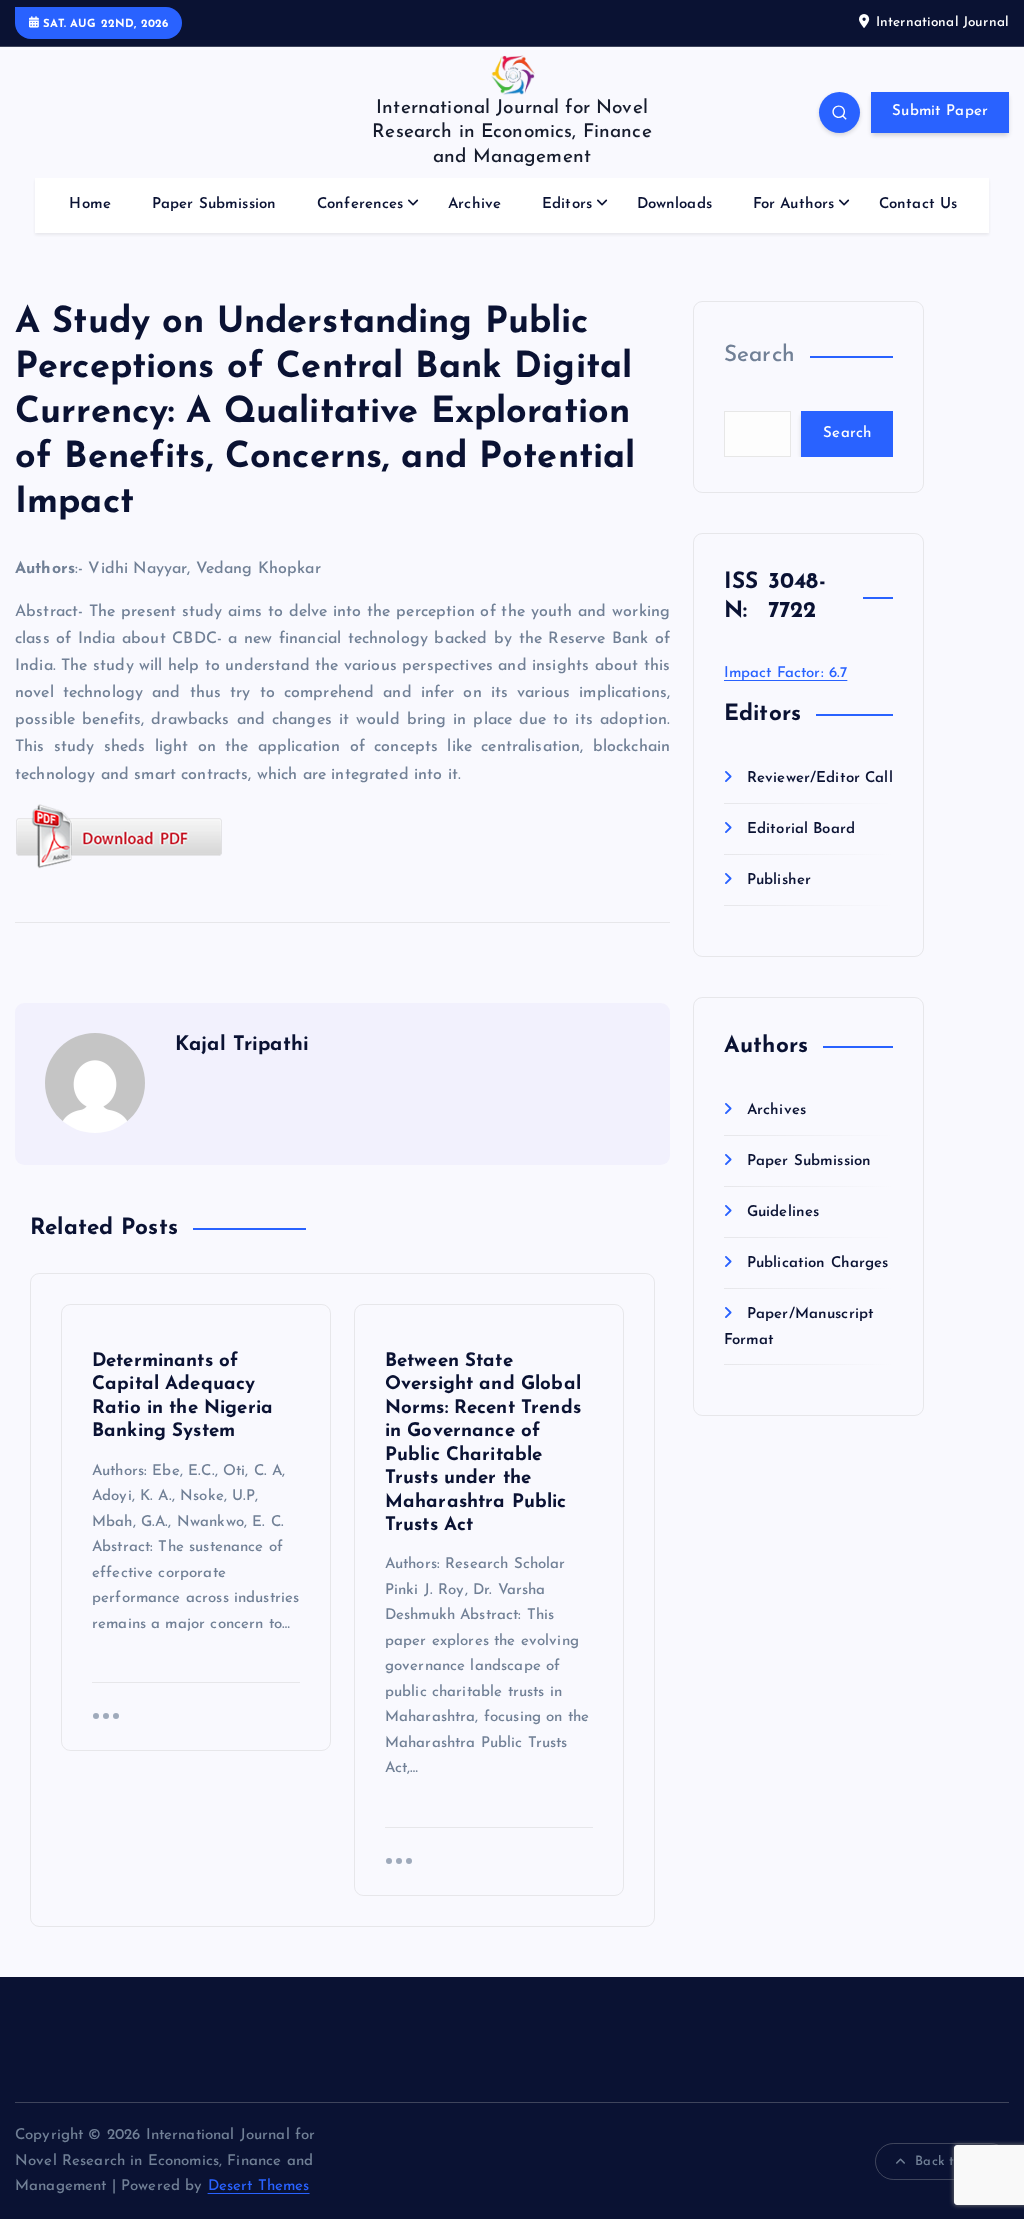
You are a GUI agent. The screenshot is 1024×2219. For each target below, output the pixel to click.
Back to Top (951, 2161)
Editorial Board (801, 829)
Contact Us (918, 204)
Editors (567, 204)
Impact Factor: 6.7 (786, 673)
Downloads (674, 204)
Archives (776, 1110)
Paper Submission (214, 204)
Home (90, 204)
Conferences (360, 204)
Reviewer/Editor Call (820, 778)
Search (760, 355)
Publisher (779, 880)
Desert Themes (259, 2186)
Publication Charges (818, 1263)
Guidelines (783, 1212)
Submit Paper (940, 111)
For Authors (794, 204)
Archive (474, 204)
